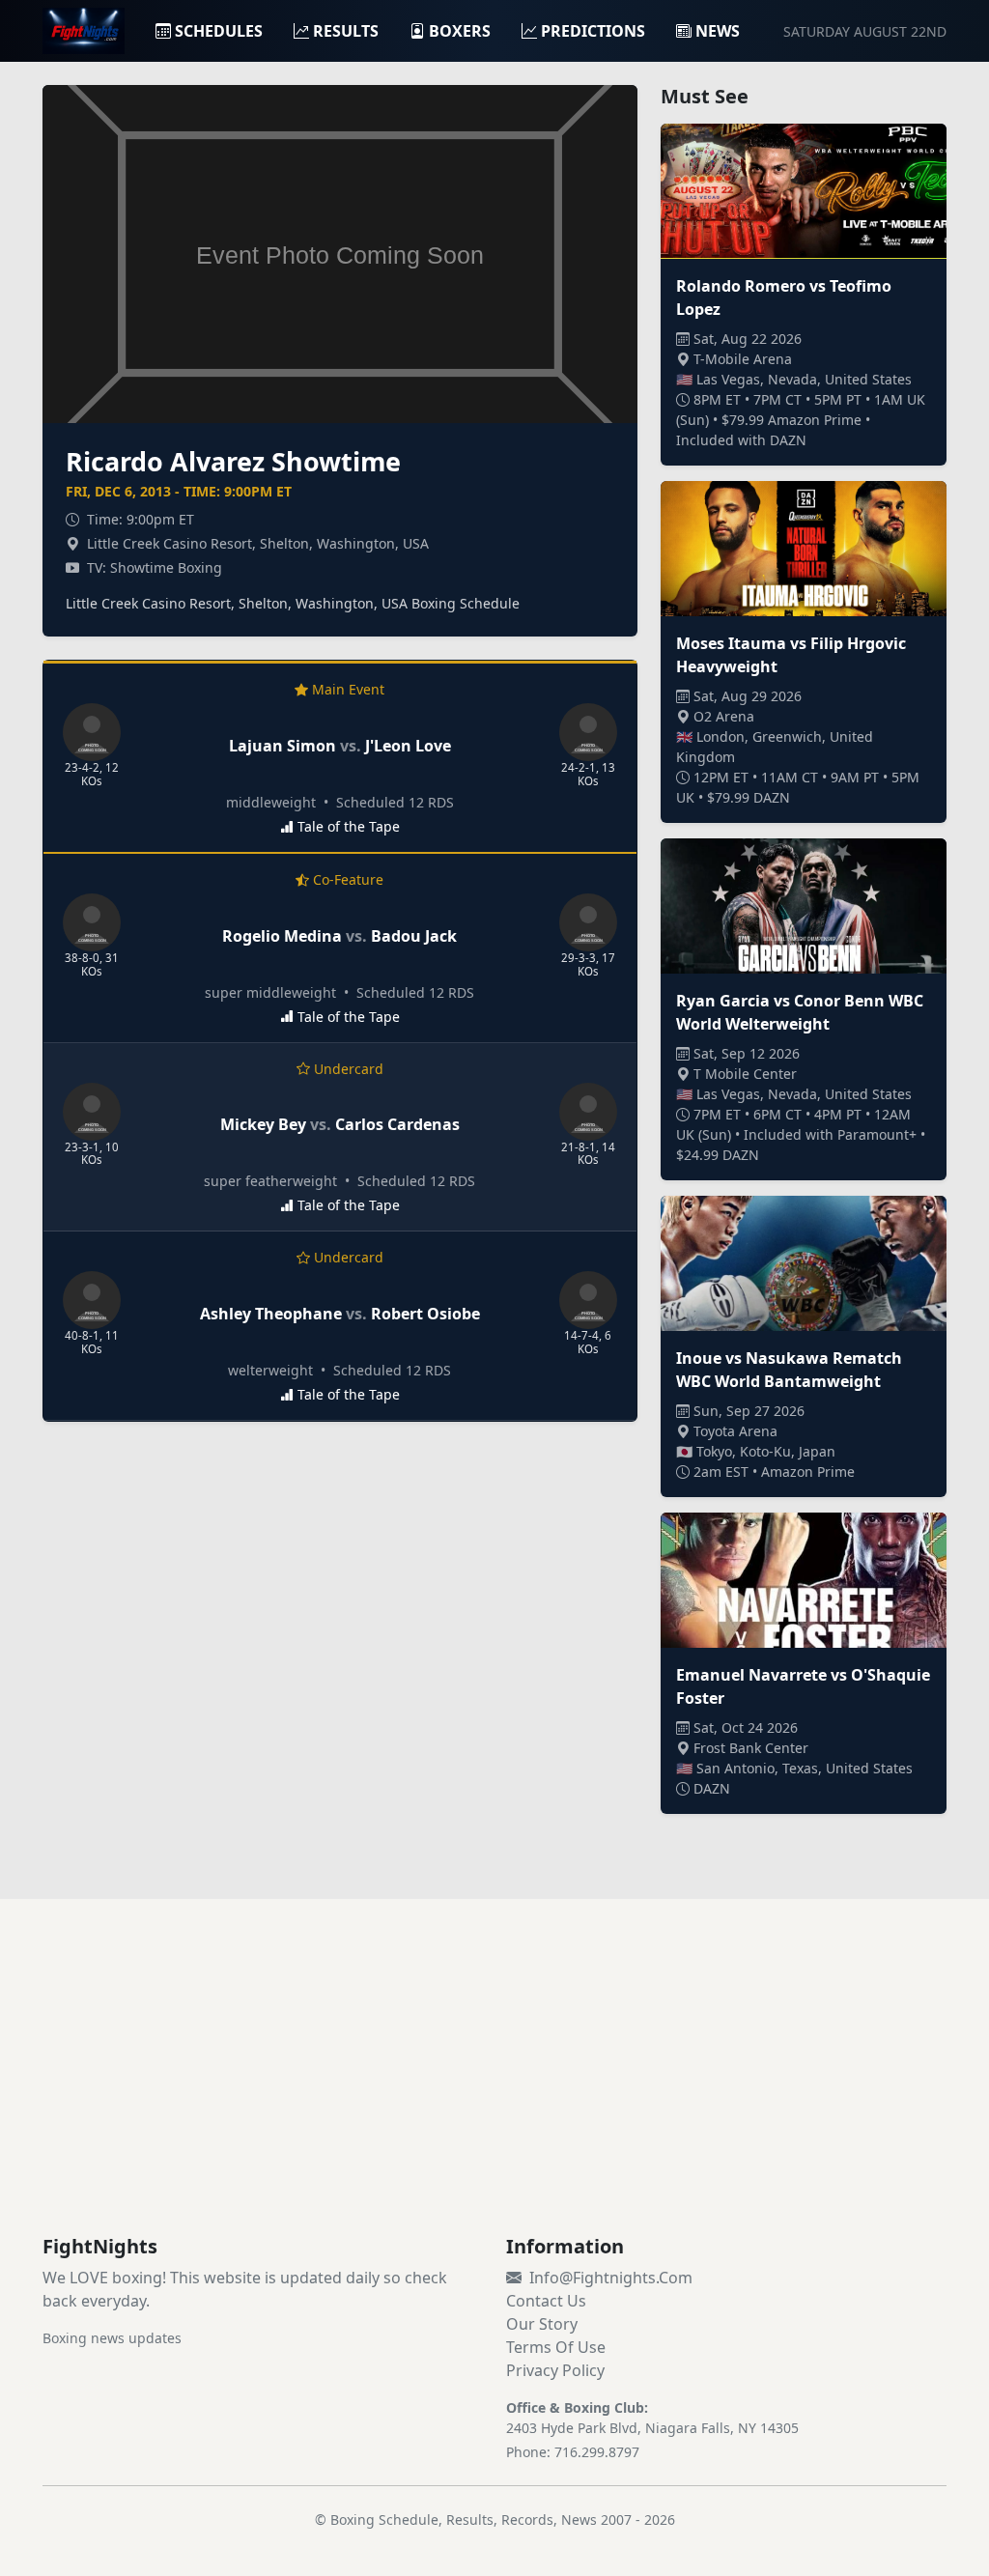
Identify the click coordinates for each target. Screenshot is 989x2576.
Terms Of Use (556, 2347)
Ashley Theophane (271, 1314)
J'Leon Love (408, 746)
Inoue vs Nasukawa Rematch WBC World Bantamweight (789, 1370)
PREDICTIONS (593, 31)
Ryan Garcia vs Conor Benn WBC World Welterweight (800, 1012)
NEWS (718, 31)
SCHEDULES (219, 31)
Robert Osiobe (425, 1314)
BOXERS (460, 31)
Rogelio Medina (282, 936)
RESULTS (346, 31)
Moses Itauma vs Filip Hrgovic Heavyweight (791, 655)
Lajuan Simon (283, 746)
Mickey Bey (263, 1124)
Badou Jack (414, 936)
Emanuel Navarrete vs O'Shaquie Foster (803, 1686)
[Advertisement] (494, 2090)
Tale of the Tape (349, 826)
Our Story (542, 2324)
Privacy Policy (555, 2370)
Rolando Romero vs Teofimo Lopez (784, 297)
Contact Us (546, 2301)
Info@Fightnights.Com (611, 2278)
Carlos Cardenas (397, 1124)
